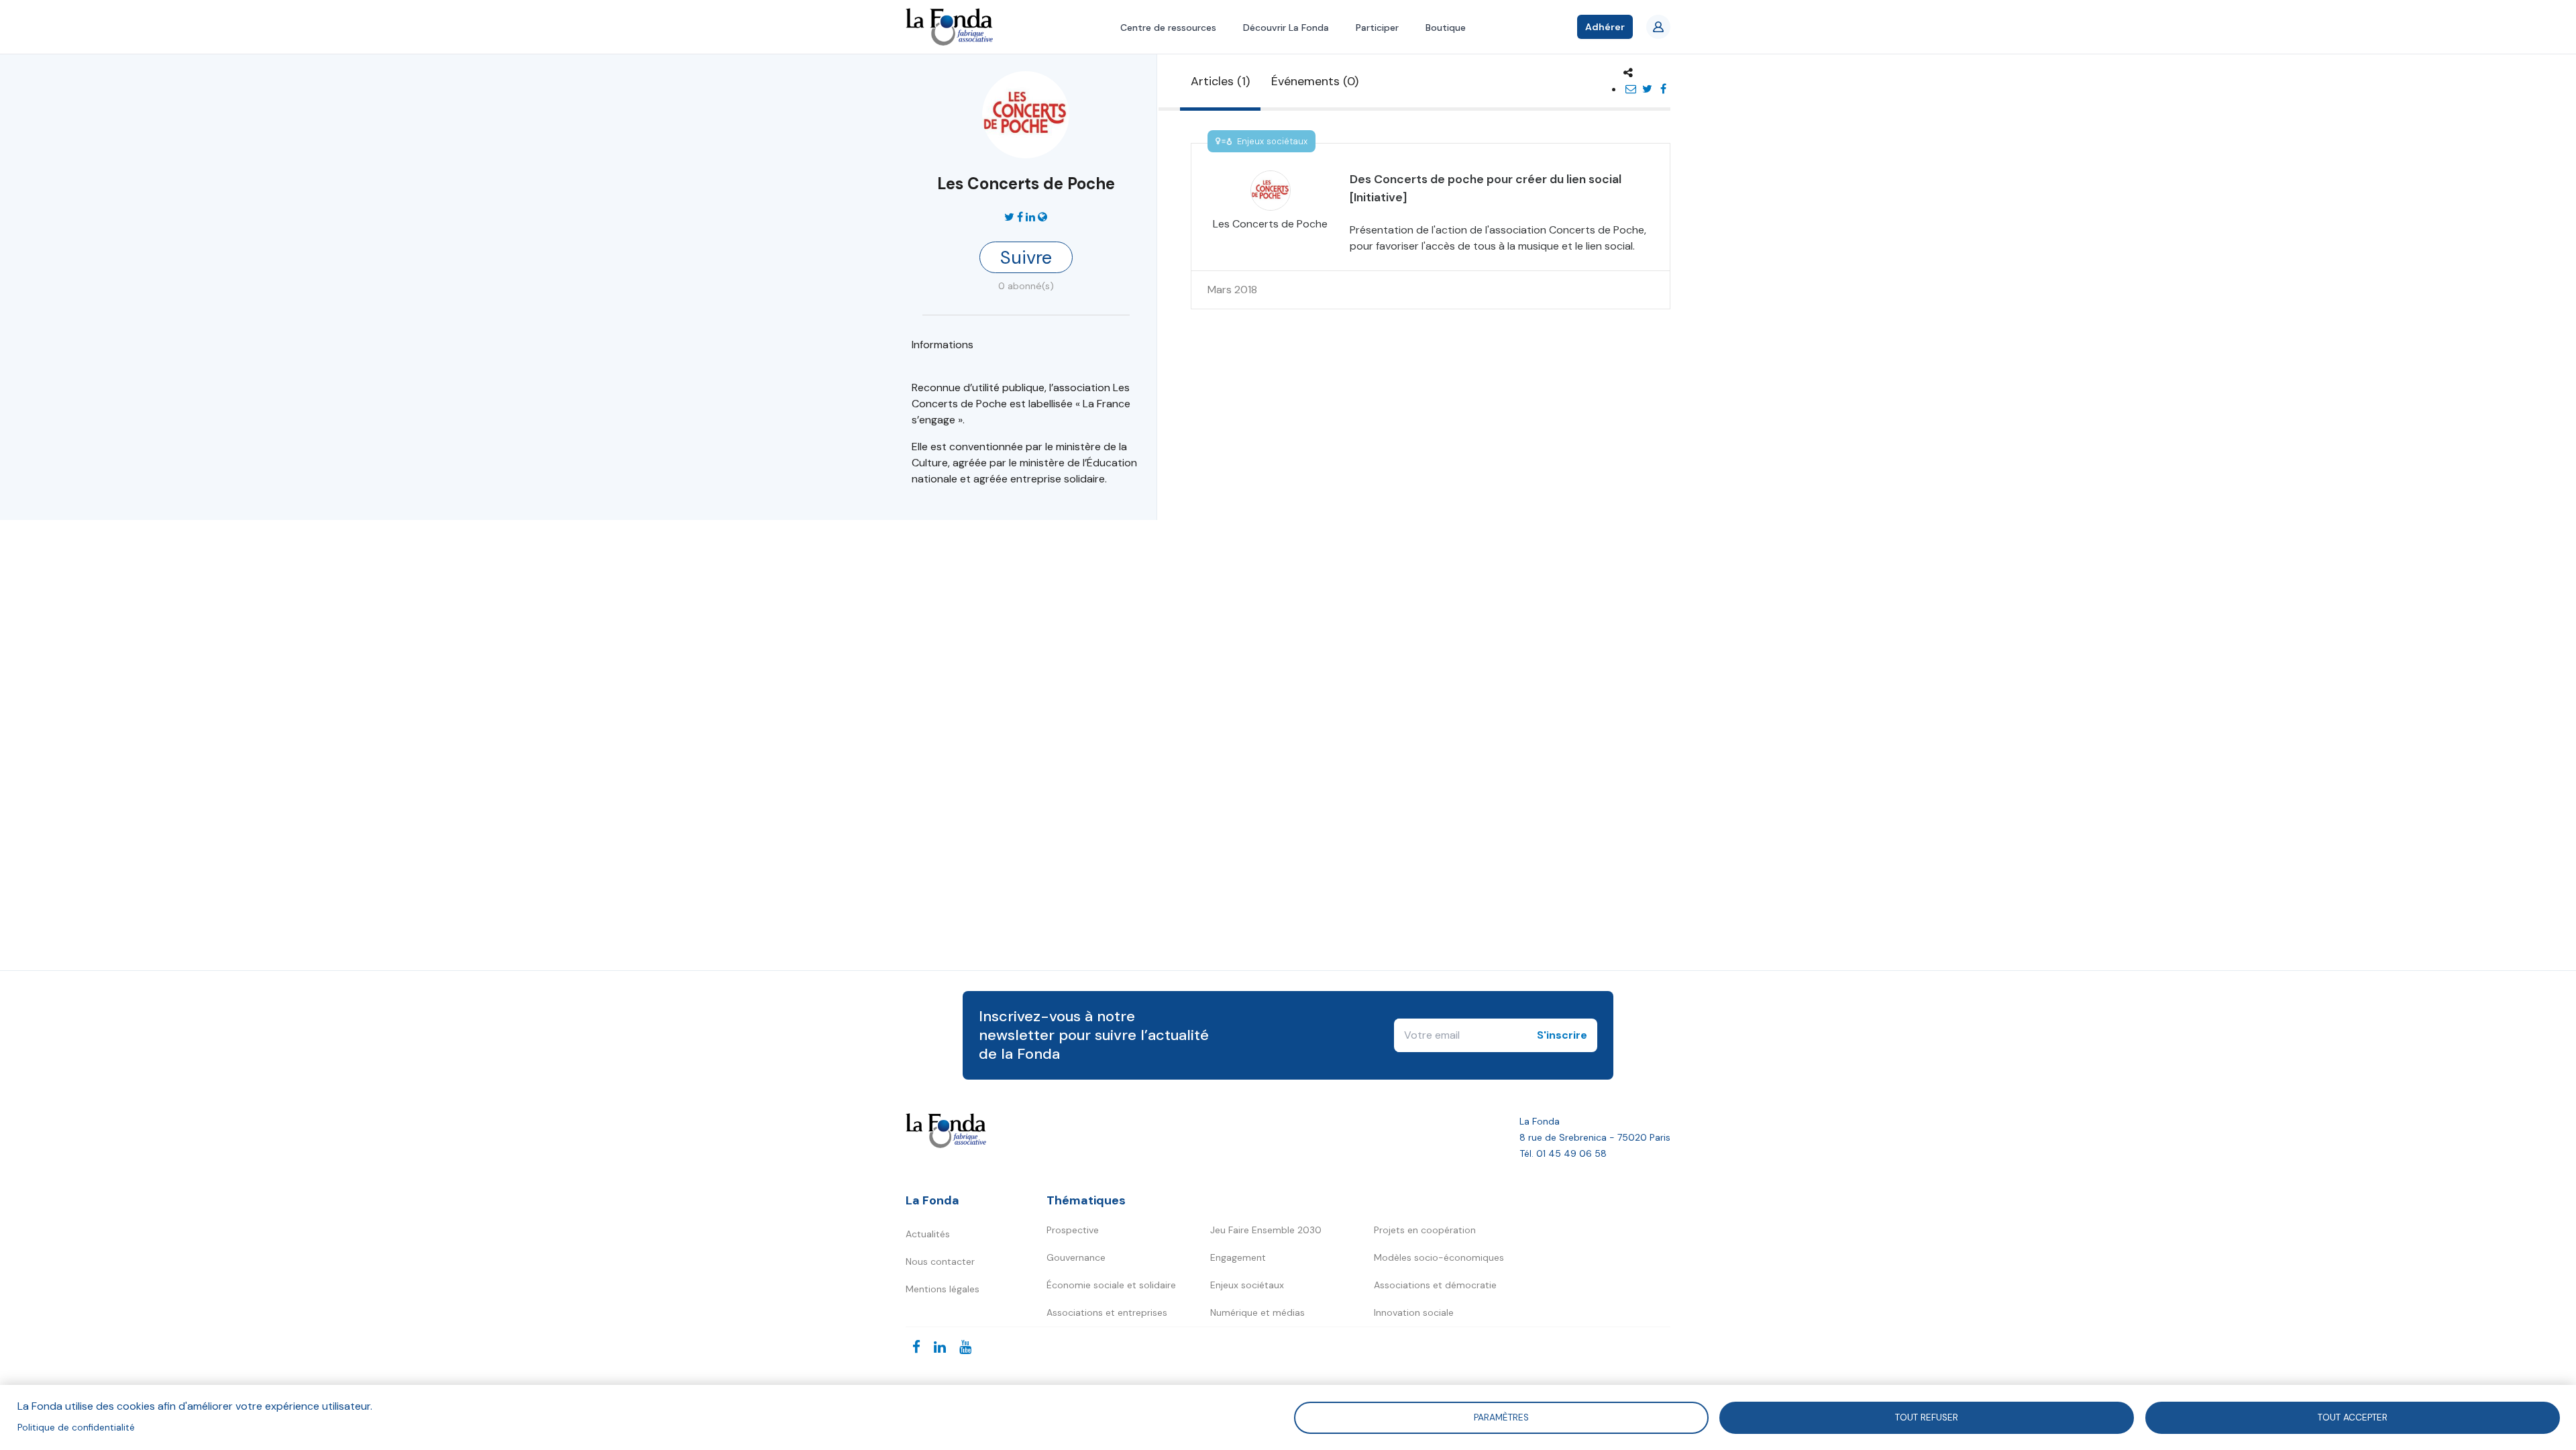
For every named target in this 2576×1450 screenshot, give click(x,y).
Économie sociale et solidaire (1111, 1285)
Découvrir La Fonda (1286, 28)
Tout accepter (2353, 1417)
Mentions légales (943, 1289)
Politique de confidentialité (76, 1428)
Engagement (1238, 1257)
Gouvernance (1076, 1257)
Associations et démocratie (1435, 1285)
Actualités (928, 1234)
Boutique (1446, 28)
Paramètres (1501, 1417)
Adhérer (1605, 27)
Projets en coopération (1425, 1230)
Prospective (1073, 1230)
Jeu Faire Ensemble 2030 (1266, 1230)
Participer (1377, 28)
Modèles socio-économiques (1439, 1257)
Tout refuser (1927, 1417)
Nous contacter (940, 1261)
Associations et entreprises (1107, 1312)
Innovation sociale (1414, 1312)
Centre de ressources (1168, 28)
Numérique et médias (1257, 1312)
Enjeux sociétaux (1247, 1285)
